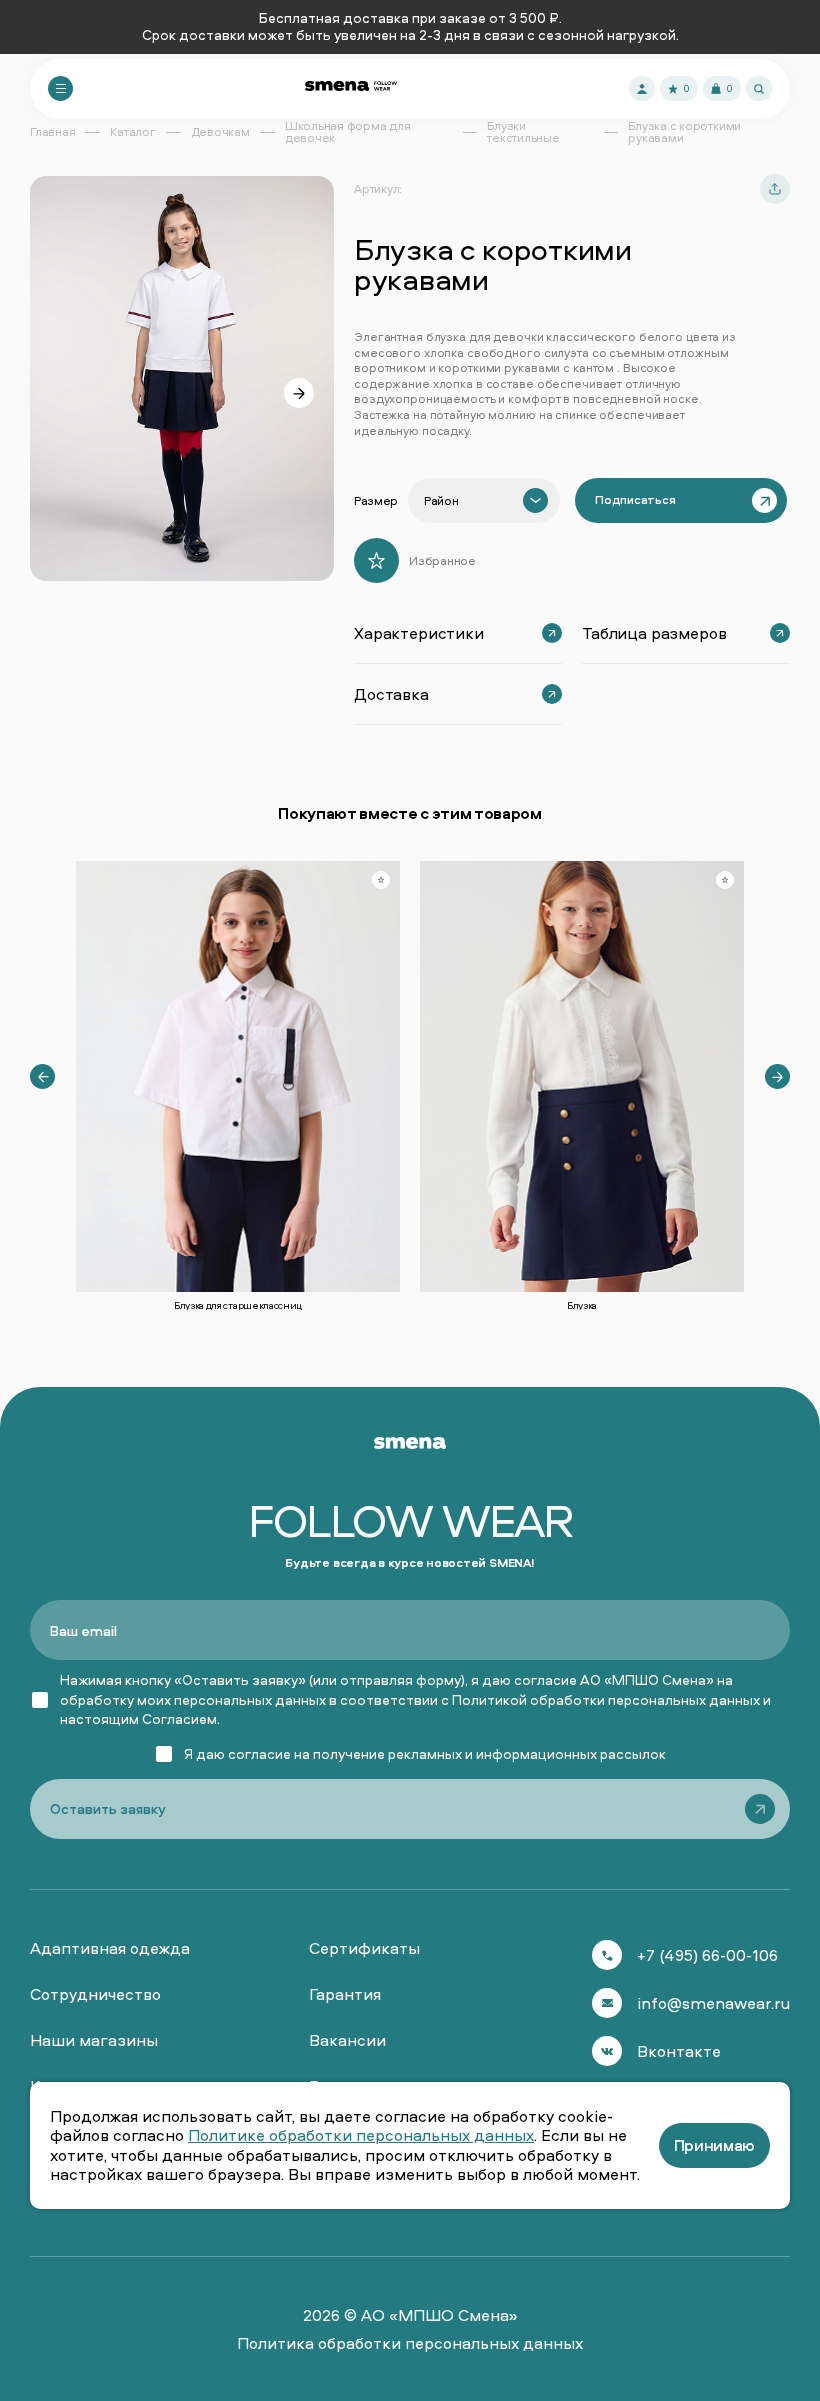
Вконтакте (679, 2051)
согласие (259, 1753)
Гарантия (345, 1994)
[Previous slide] (42, 1076)
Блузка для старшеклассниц (238, 1305)
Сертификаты (364, 1948)
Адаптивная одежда (110, 1948)
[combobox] (484, 500)
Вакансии (347, 2040)
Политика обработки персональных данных (410, 2343)
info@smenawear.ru (713, 2003)
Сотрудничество (95, 1994)
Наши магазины (94, 2040)
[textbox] (441, 501)
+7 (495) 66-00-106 (707, 1955)
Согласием (179, 1718)
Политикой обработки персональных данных (606, 1699)
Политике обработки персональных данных (361, 2135)
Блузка (582, 1305)
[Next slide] (299, 393)
